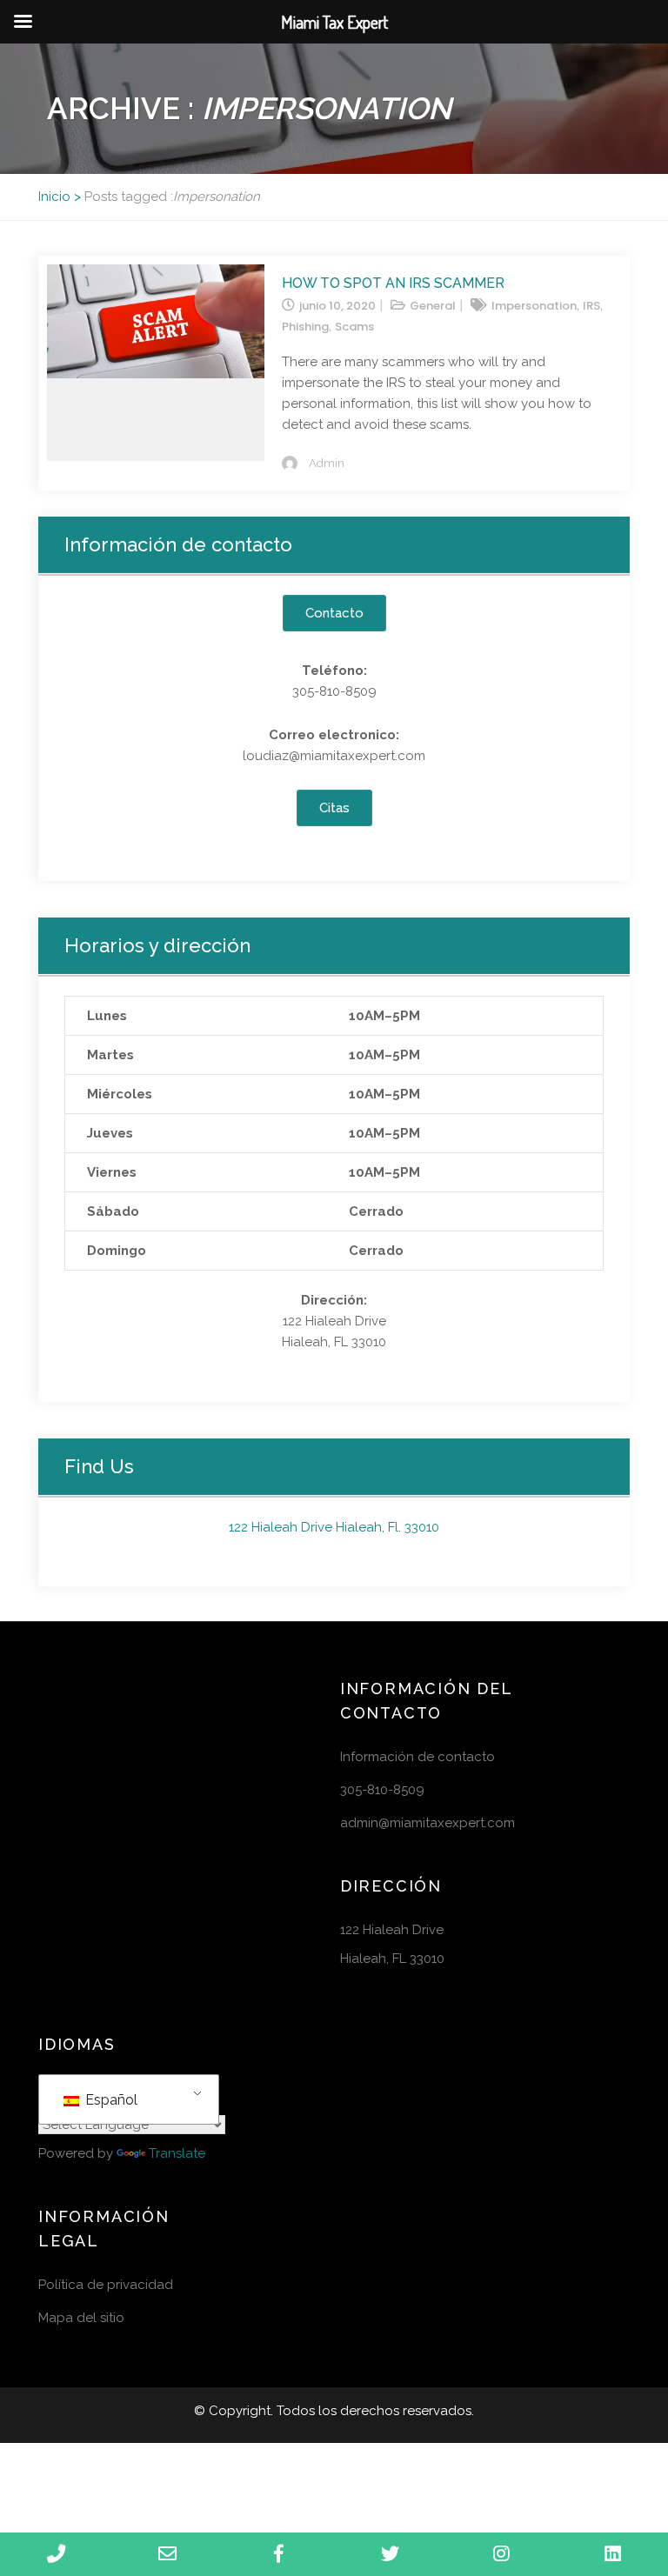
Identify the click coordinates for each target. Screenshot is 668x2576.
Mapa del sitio (81, 2318)
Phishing (305, 327)
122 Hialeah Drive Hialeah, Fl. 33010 (334, 1527)
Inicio (54, 197)
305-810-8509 (382, 1790)
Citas (334, 808)
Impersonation (534, 306)
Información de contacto (417, 1757)
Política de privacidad (106, 2285)
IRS (591, 306)
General (433, 306)
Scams (354, 327)
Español (110, 2100)
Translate (177, 2153)
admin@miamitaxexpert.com (428, 1823)
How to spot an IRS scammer (393, 283)
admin (327, 463)
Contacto (334, 613)
